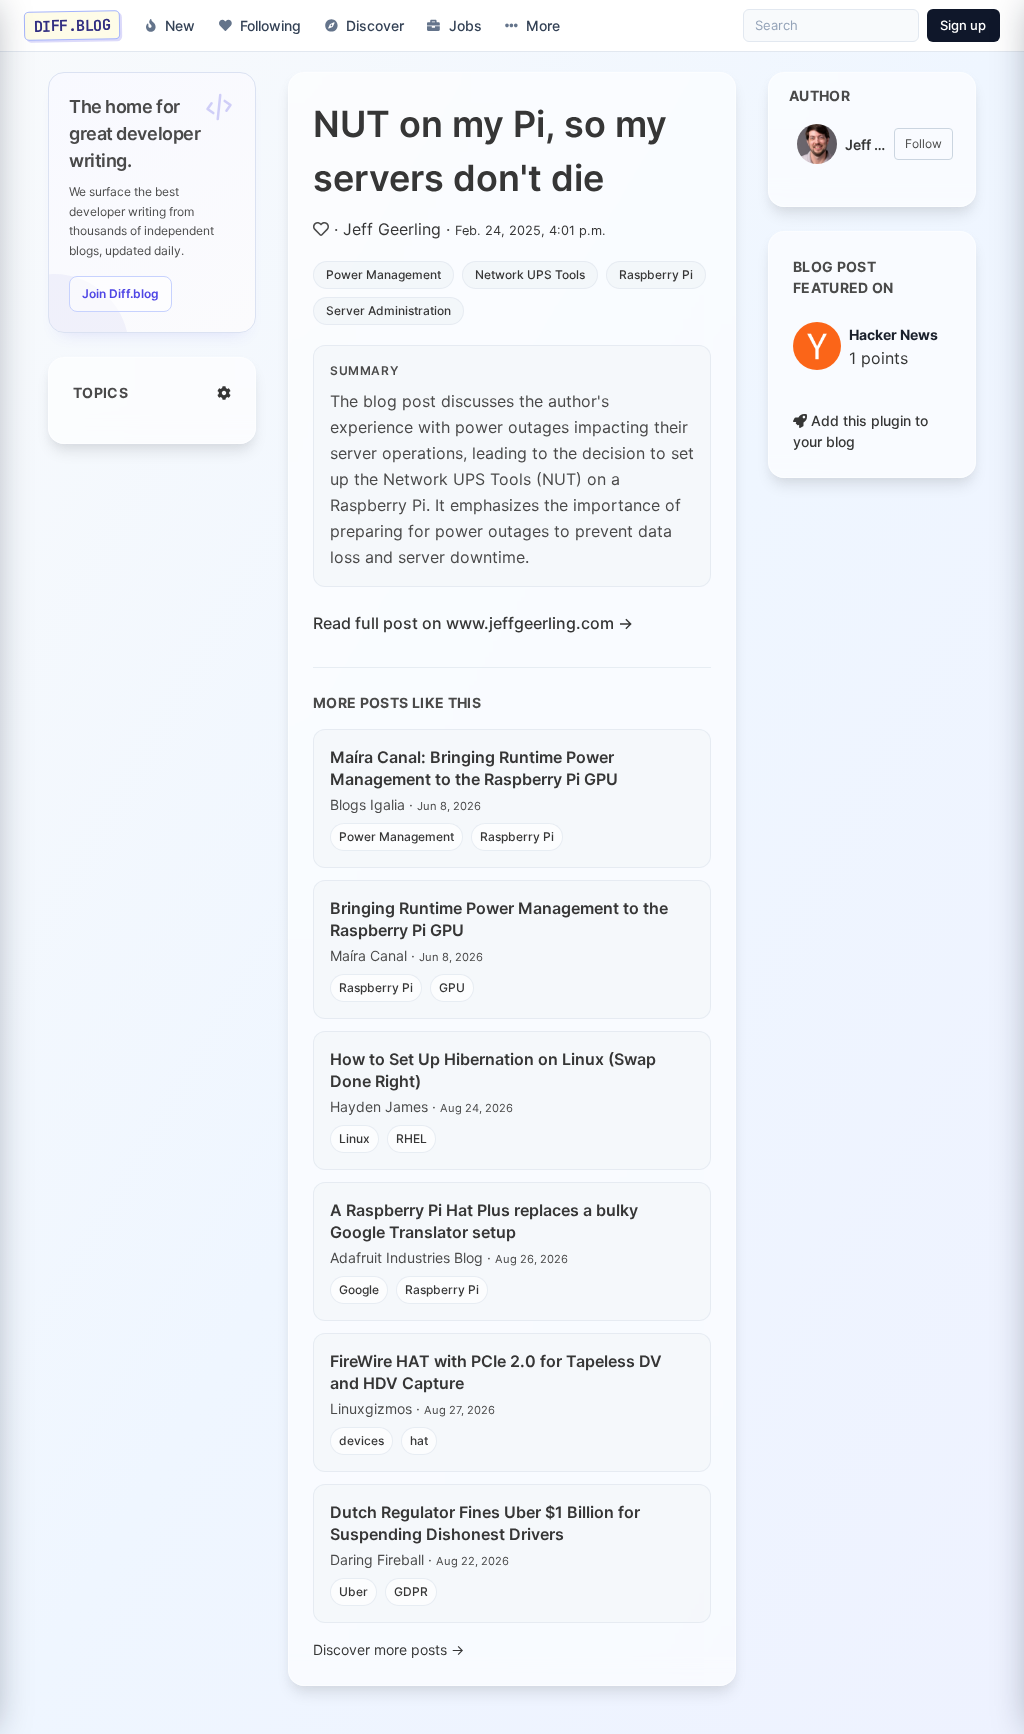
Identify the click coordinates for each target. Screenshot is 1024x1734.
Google (359, 1289)
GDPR (411, 1591)
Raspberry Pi (656, 274)
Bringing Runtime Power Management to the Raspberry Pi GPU (499, 919)
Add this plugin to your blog (860, 431)
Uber (353, 1591)
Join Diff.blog (120, 293)
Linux (354, 1138)
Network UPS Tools (530, 274)
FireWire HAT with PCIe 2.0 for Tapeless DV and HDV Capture (496, 1372)
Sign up (963, 25)
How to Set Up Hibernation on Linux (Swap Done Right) (493, 1070)
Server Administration (388, 310)
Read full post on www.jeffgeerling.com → (473, 623)
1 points (878, 358)
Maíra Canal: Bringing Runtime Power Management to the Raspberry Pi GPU (474, 768)
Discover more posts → (388, 1649)
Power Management (383, 274)
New (180, 25)
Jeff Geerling (392, 229)
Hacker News (893, 334)
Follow (923, 143)
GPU (452, 987)
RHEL (411, 1138)
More (543, 25)
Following (270, 25)
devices (361, 1440)
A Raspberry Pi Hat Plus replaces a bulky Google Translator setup (484, 1221)
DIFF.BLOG (72, 25)
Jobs (465, 25)
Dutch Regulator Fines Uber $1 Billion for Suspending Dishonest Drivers (485, 1523)
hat (419, 1440)
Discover (375, 25)
